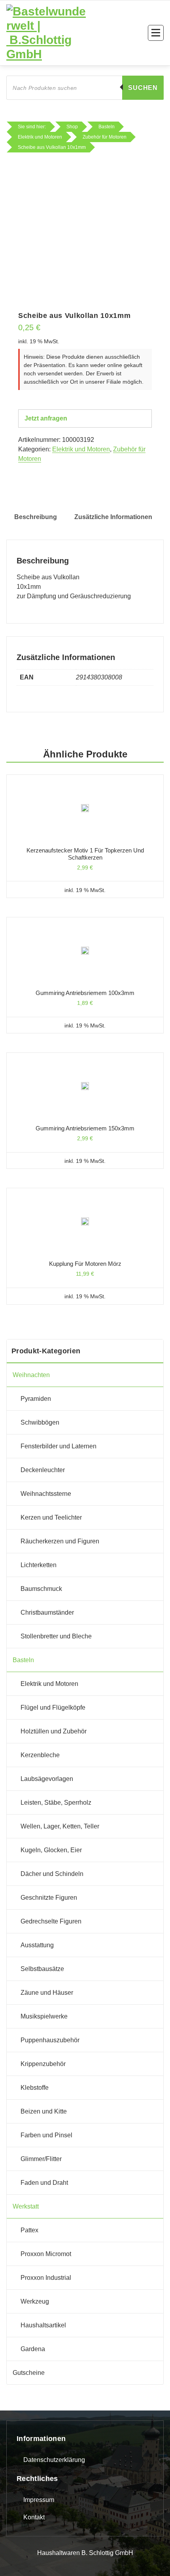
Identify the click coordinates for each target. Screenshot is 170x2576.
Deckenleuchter (43, 1470)
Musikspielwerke (44, 2016)
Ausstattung (37, 1945)
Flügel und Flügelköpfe (53, 1708)
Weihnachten (31, 1375)
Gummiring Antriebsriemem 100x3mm (85, 993)
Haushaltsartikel (43, 2325)
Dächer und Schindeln (52, 1874)
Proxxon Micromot (46, 2254)
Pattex (29, 2230)
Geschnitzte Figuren (49, 1898)
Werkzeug (35, 2301)
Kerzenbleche (40, 1755)
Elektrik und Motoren (81, 449)
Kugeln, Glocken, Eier (51, 1850)
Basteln (23, 1660)
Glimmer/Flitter (41, 2159)
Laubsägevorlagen (47, 1779)
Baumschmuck (41, 1589)
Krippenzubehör (43, 2064)
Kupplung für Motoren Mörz (85, 1264)
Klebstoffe (35, 2088)
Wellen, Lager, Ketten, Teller (60, 1826)
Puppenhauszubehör (50, 2040)
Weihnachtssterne (46, 1494)
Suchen (143, 88)
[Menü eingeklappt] (156, 33)
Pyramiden (36, 1399)
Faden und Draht (44, 2183)
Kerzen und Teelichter (51, 1517)
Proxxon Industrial (46, 2278)
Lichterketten (39, 1565)
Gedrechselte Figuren (51, 1921)
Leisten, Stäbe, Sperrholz (56, 1803)
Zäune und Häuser (47, 1993)
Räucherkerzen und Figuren (60, 1541)
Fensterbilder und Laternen (59, 1446)
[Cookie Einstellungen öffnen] (14, 2561)
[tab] (36, 517)
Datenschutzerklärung (54, 2460)
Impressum (39, 2500)
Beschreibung (36, 517)
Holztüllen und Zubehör (54, 1731)
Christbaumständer (47, 1612)
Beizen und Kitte (44, 2111)
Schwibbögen (40, 1422)
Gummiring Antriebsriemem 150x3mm (85, 1128)
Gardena (33, 2349)
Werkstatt (26, 2206)
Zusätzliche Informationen (113, 517)
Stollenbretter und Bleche (56, 1636)
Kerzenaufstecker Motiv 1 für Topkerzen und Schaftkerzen (85, 854)
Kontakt (34, 2517)
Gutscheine (29, 2373)
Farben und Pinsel (46, 2135)
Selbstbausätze (42, 1969)
